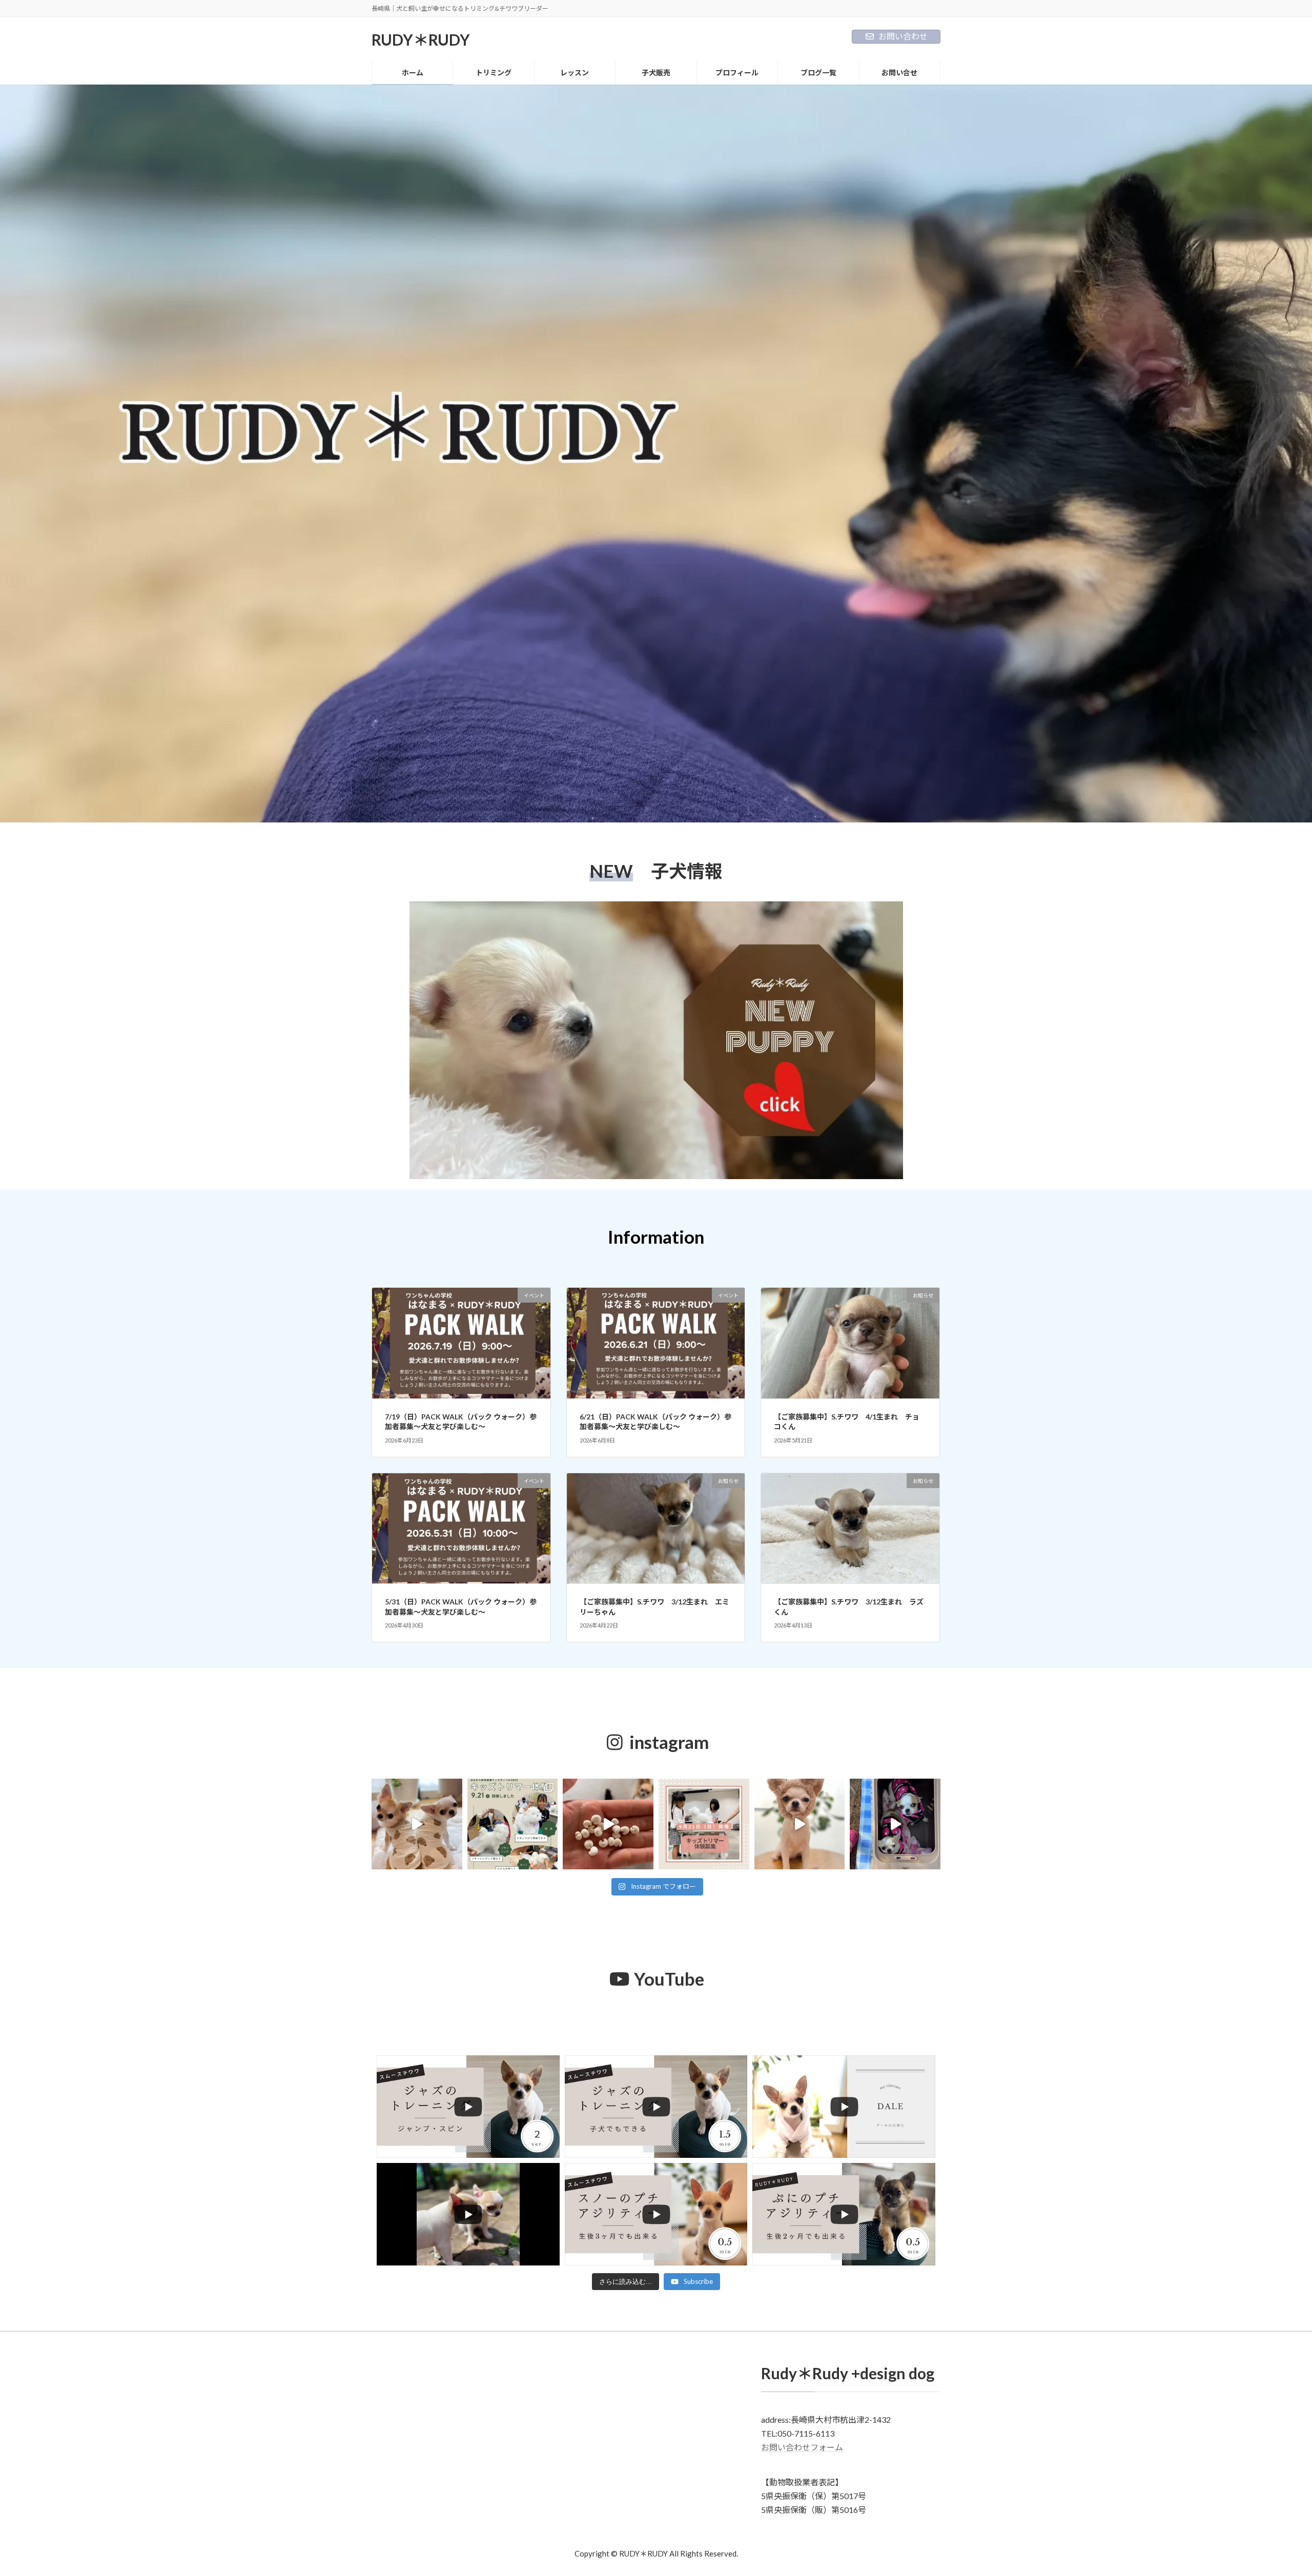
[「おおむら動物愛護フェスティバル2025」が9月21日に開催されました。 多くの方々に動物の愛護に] (513, 1824)
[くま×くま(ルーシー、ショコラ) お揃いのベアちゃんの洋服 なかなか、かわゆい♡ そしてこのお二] (417, 1824)
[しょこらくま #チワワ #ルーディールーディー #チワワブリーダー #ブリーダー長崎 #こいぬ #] (800, 1824)
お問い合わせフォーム (802, 2448)
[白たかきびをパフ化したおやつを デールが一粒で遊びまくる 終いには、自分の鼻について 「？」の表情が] (608, 1824)
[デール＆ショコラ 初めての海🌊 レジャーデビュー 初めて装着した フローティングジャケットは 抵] (895, 1824)
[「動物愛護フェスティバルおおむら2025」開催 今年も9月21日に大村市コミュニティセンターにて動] (704, 1824)
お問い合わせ (903, 36)
